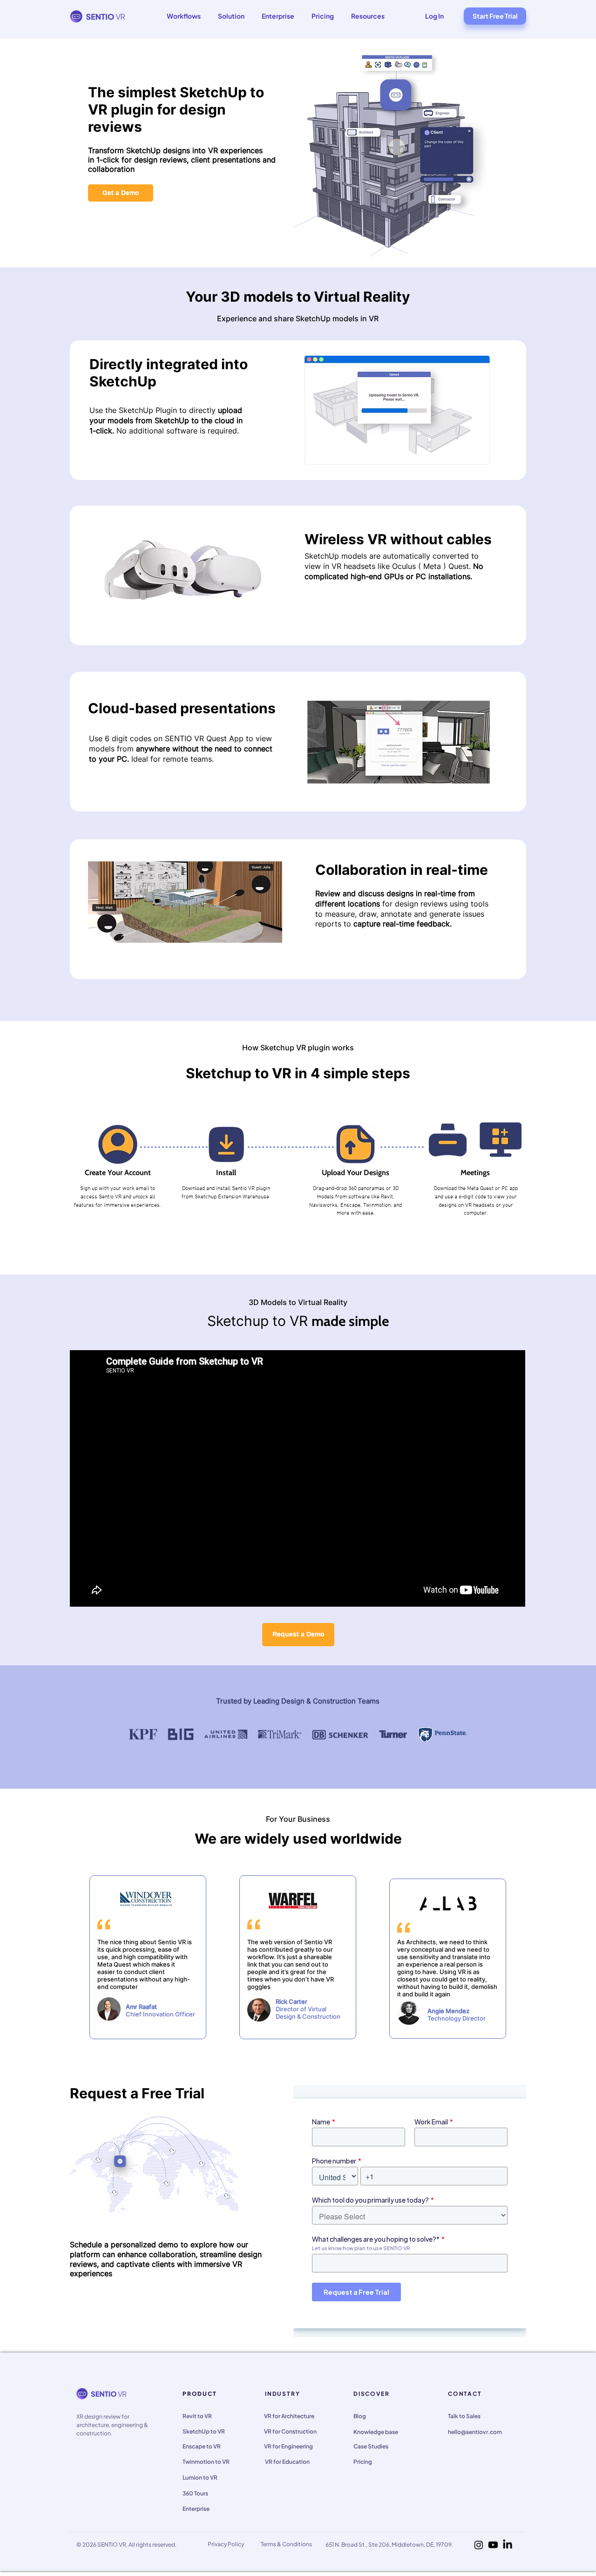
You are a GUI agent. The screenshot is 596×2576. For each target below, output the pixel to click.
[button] (183, 16)
